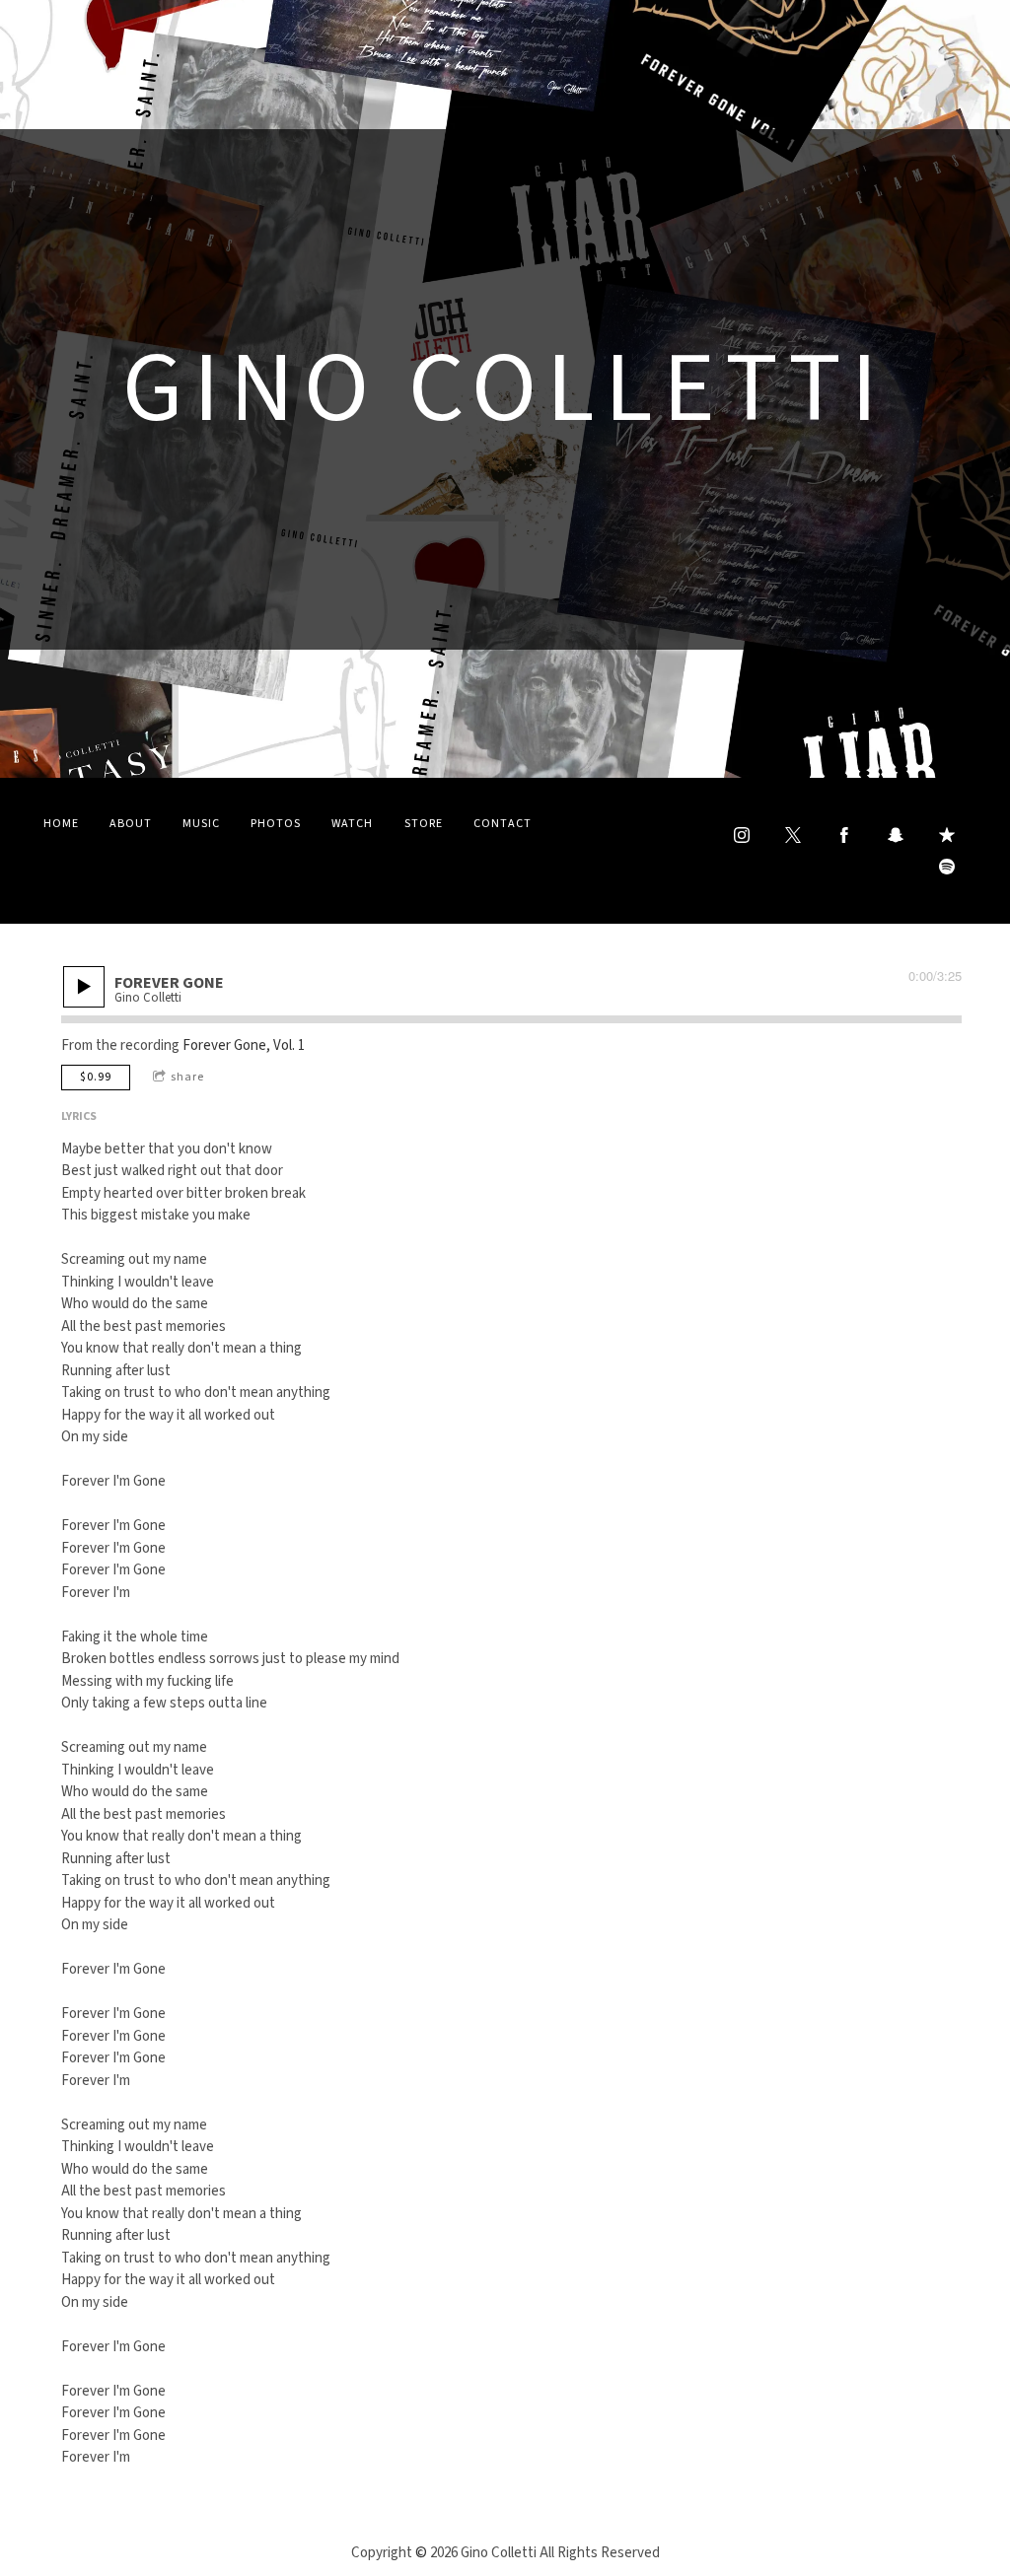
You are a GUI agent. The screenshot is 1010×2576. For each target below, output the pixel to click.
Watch (352, 824)
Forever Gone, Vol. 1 (244, 1045)
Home (61, 824)
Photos (276, 824)
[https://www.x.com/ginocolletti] (793, 835)
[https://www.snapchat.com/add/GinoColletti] (896, 835)
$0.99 (96, 1077)
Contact (503, 824)
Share (187, 1077)
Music (201, 824)
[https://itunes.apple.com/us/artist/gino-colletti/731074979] (947, 835)
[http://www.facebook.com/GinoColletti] (844, 835)
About (131, 824)
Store (424, 824)
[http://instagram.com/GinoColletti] (742, 835)
